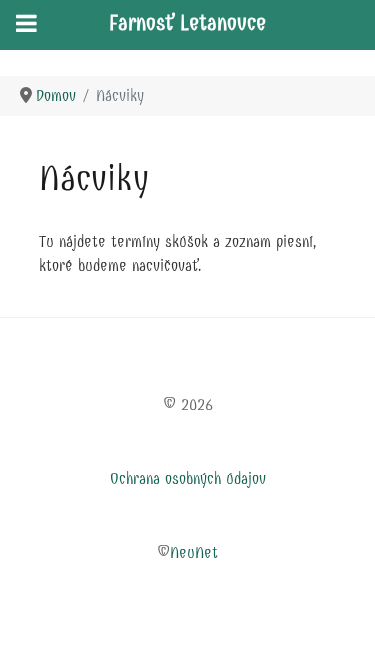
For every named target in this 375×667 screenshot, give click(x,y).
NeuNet (194, 552)
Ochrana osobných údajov (188, 478)
